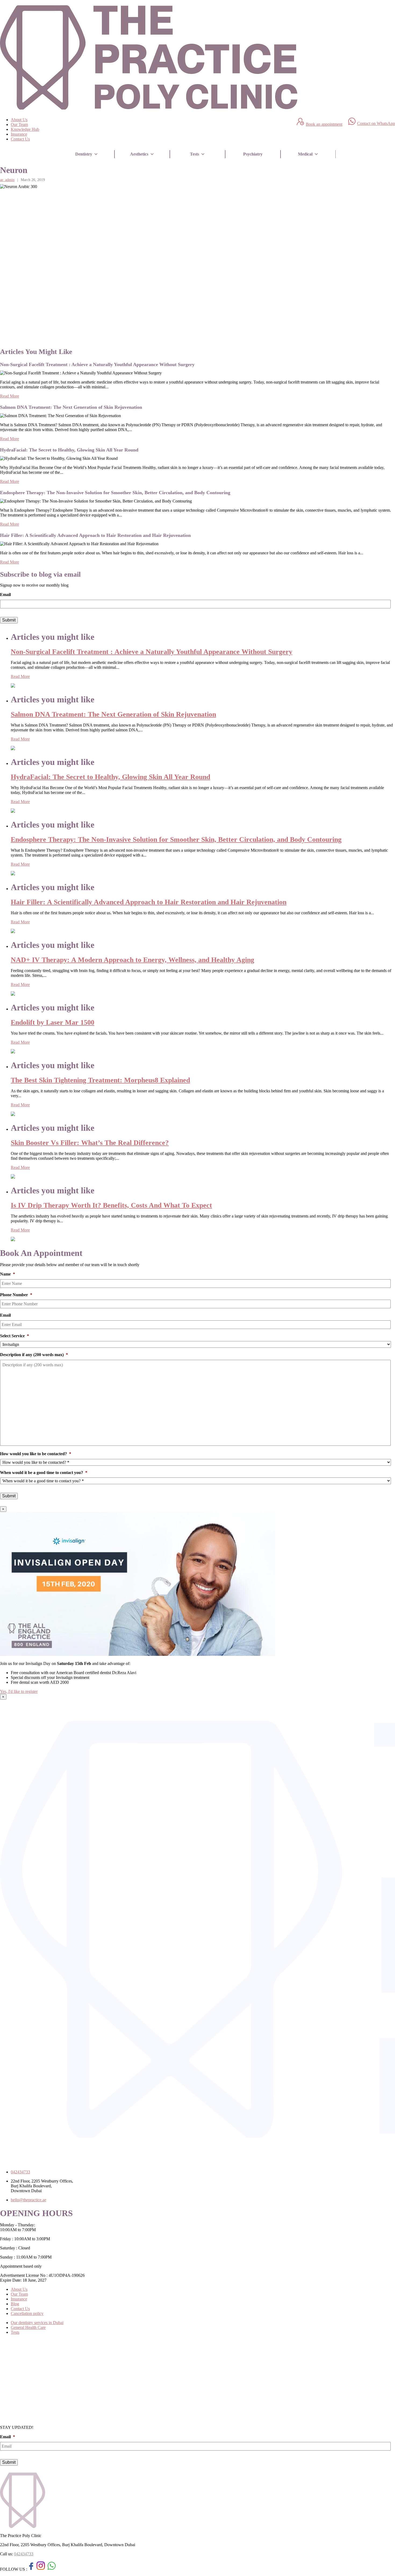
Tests (195, 154)
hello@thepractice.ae (28, 2200)
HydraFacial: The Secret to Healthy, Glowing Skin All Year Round (110, 777)
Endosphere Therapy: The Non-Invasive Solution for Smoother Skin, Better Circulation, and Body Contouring (176, 839)
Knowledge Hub (25, 129)
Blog (15, 2304)
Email (5, 595)
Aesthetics (139, 154)
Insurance (19, 134)
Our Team (19, 124)
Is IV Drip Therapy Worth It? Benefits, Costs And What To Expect (111, 1205)
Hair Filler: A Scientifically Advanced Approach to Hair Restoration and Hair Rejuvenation (149, 902)
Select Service (15, 1336)
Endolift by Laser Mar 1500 (53, 1022)
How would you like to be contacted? (36, 1454)
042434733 (24, 2554)
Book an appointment (324, 124)
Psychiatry (253, 154)
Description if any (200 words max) (34, 1355)
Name (8, 1274)
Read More (10, 396)
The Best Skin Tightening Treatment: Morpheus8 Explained (100, 1080)
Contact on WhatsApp (376, 123)
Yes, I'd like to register (19, 1691)
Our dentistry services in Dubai (37, 2323)
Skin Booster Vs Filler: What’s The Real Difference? (90, 1143)
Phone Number (16, 1295)
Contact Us (20, 139)
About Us (19, 120)
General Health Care (28, 2327)
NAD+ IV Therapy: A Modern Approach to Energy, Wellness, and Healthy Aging (132, 960)
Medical (305, 154)
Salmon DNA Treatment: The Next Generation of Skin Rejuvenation (113, 714)
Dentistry (84, 154)
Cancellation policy (27, 2313)
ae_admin (7, 180)
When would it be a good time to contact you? (44, 1473)
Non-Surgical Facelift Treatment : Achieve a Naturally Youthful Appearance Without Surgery (152, 652)
